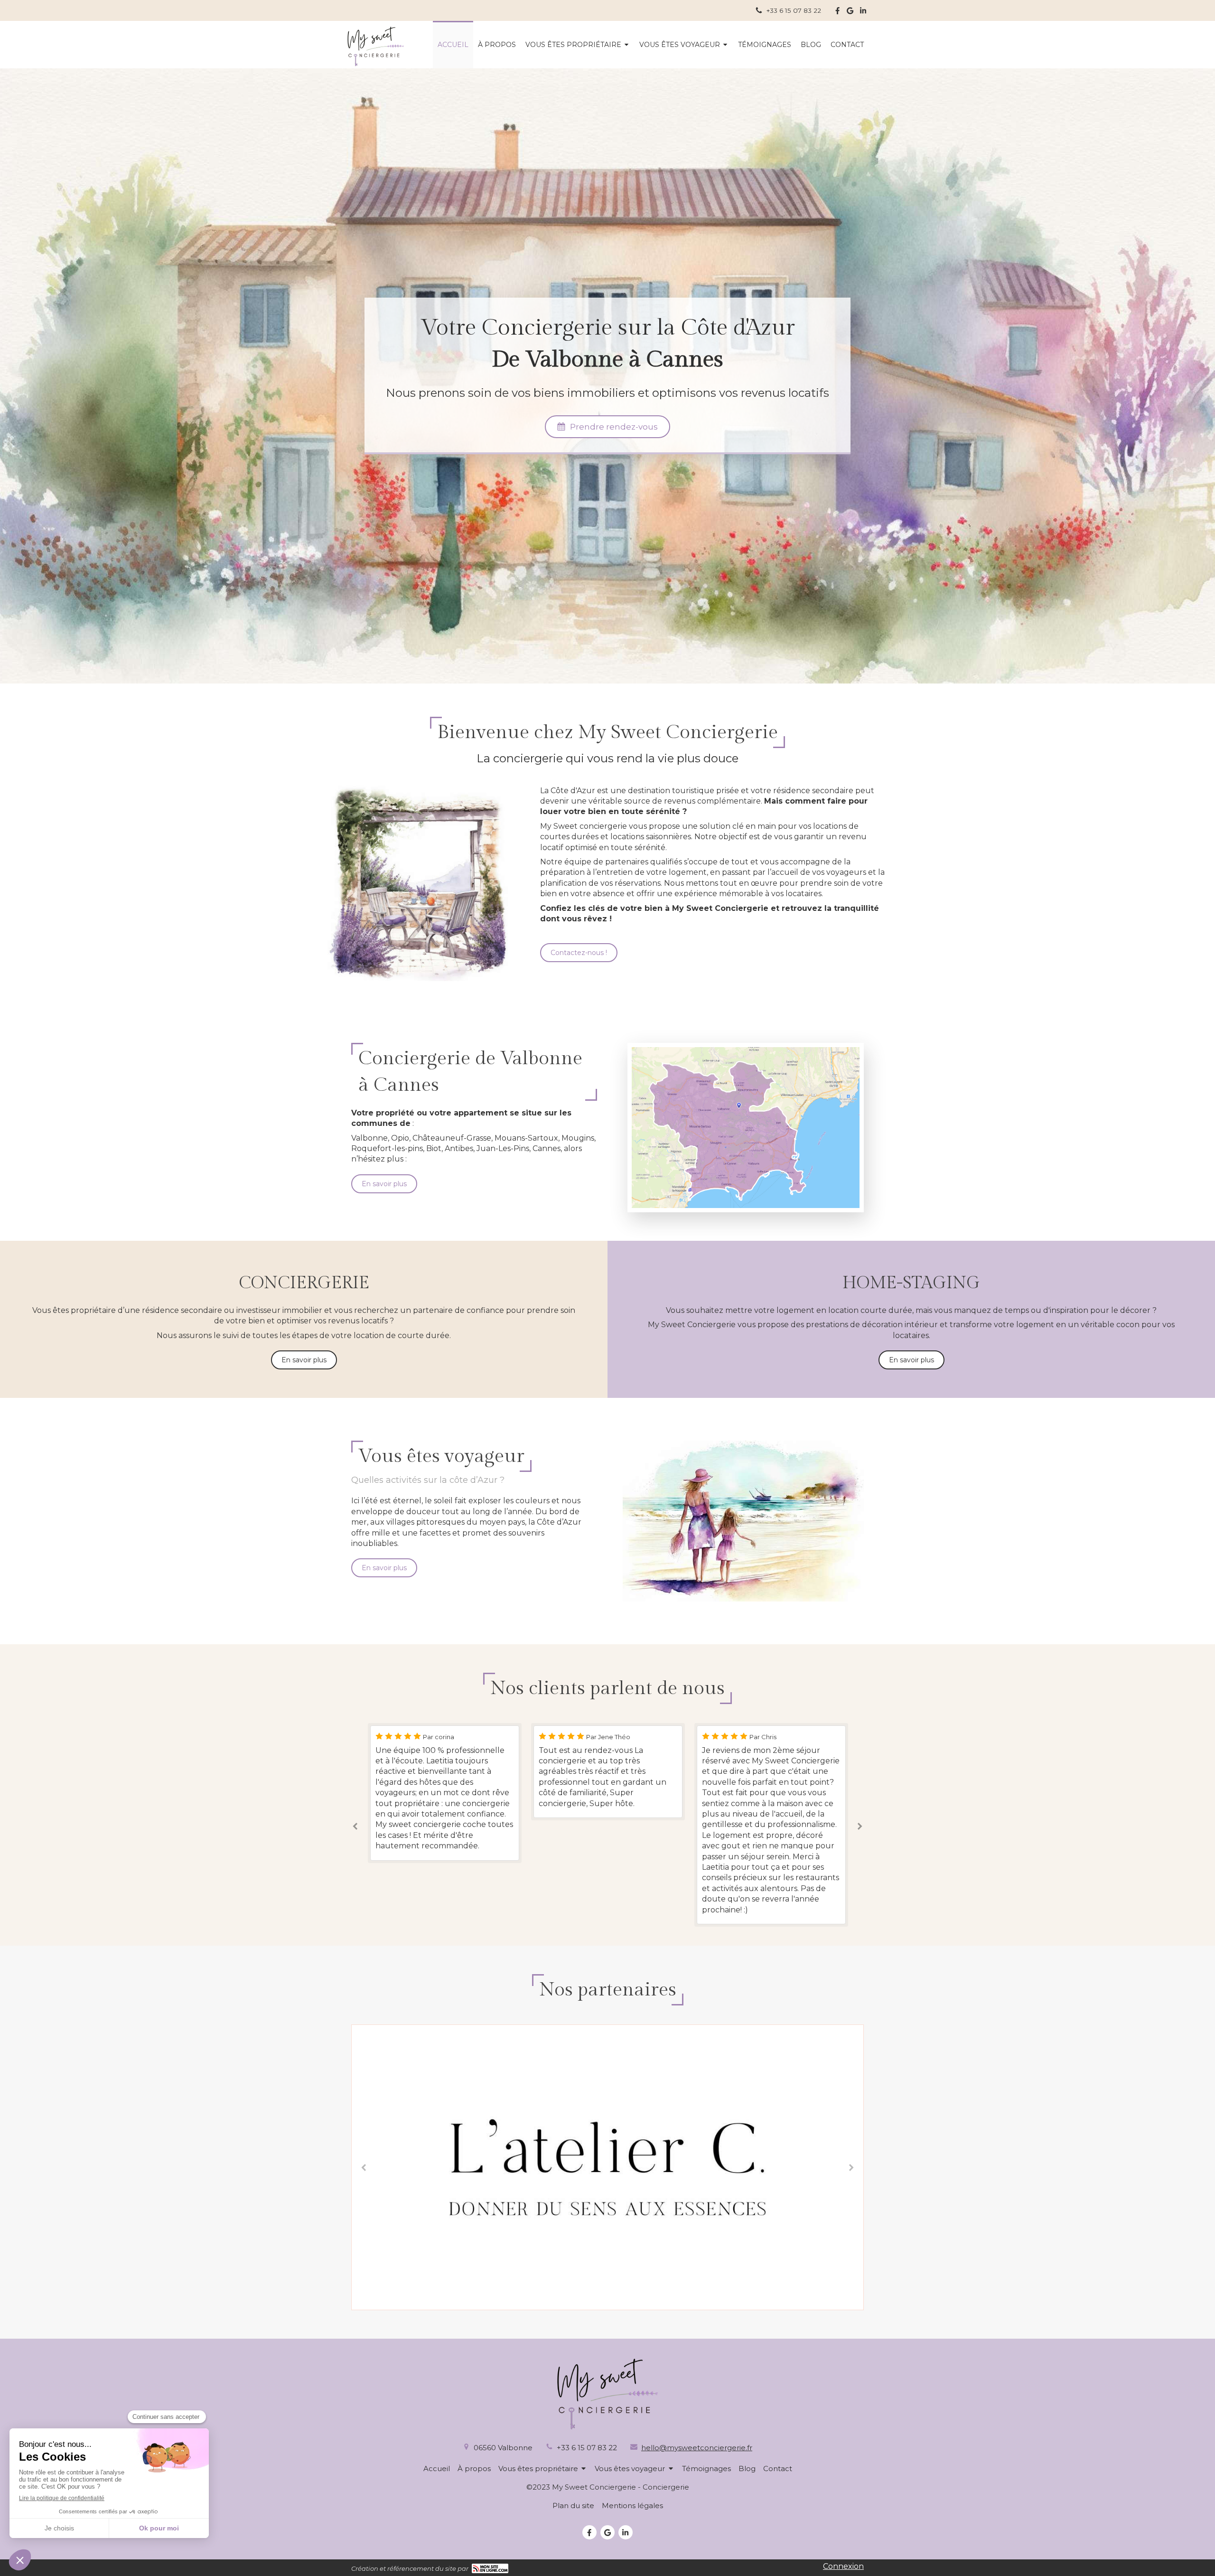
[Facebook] (837, 13)
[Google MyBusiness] (850, 13)
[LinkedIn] (863, 13)
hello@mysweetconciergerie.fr (697, 2448)
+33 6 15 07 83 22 (587, 2448)
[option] (445, 1772)
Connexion (843, 2566)
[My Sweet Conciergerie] (376, 64)
